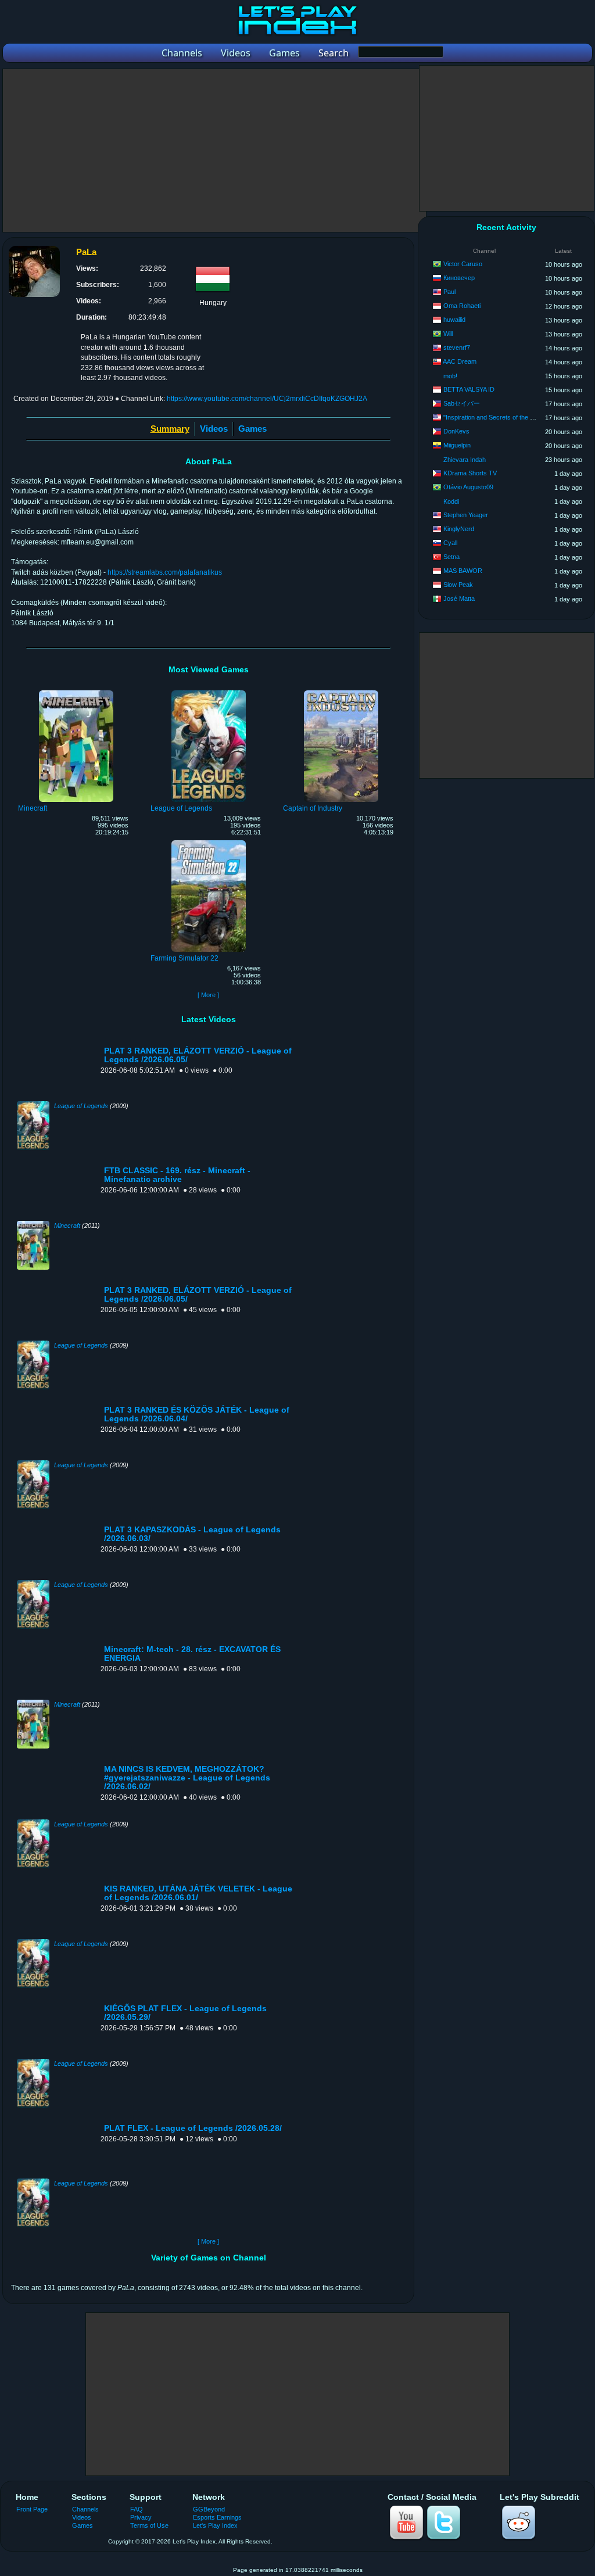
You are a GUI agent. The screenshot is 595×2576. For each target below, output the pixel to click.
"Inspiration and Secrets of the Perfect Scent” (507, 417)
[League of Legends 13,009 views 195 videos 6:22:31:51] (209, 692)
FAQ (137, 2509)
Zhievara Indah (465, 460)
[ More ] (208, 995)
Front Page (32, 2509)
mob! (450, 376)
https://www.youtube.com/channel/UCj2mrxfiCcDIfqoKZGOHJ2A (267, 399)
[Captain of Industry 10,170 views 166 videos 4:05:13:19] (341, 692)
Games (252, 429)
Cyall (450, 543)
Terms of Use (149, 2525)
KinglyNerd (459, 529)
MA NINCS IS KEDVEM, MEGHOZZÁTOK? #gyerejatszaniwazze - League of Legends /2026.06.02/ (187, 1778)
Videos (214, 429)
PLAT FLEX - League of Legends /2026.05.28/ (193, 2128)
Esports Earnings (217, 2517)
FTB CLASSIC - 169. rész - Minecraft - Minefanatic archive (177, 1175)
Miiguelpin (457, 445)
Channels (85, 2509)
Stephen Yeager (466, 515)
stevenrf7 (457, 347)
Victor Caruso (463, 264)
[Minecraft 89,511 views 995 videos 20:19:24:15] (76, 692)
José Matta (459, 599)
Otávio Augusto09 (468, 487)
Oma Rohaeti (462, 306)
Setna (451, 557)
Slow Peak (458, 585)
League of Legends (81, 1106)
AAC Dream (460, 361)
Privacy (141, 2517)
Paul (449, 292)
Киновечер (459, 278)
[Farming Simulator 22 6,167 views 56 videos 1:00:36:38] (209, 842)
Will (448, 334)
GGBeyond (209, 2509)
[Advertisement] (214, 151)
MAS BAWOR (463, 571)
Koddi (451, 501)
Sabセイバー (462, 403)
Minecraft (67, 1226)
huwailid (454, 320)
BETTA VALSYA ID (469, 389)
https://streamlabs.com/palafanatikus (165, 572)
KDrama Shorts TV (470, 473)
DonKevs (456, 431)
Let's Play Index (215, 2525)
